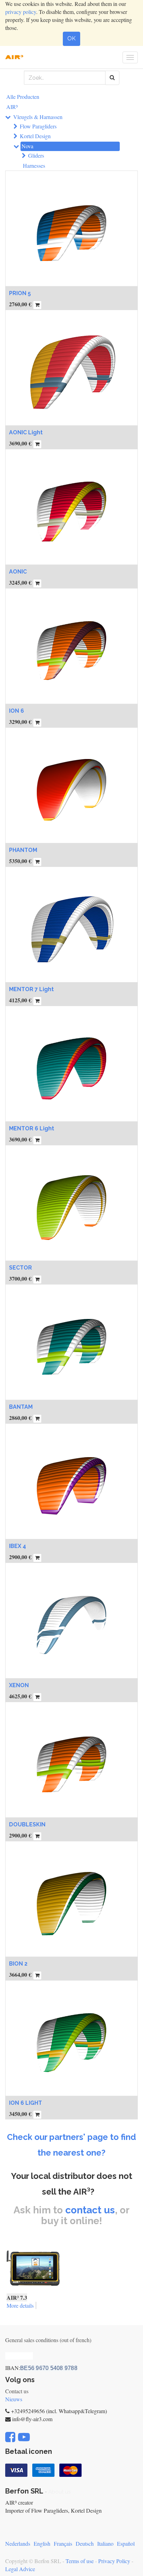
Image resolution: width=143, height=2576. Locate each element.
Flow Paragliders (38, 126)
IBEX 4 (18, 1546)
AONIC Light (26, 432)
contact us (90, 2210)
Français (63, 2543)
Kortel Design (35, 136)
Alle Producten (23, 97)
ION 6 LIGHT (26, 2103)
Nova (27, 146)
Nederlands (18, 2543)
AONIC (18, 572)
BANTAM (21, 1407)
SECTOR (20, 1268)
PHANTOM (23, 850)
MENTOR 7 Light (31, 989)
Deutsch (85, 2543)
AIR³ (12, 107)
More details (20, 2305)
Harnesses (34, 165)
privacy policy (21, 12)
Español (126, 2543)
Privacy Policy (114, 2561)
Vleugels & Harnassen (38, 117)
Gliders (36, 155)
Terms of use (80, 2561)
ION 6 (16, 711)
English (42, 2543)
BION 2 (18, 1964)
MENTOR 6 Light (32, 1128)
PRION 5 (20, 293)
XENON (19, 1685)
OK (71, 38)
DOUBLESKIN (27, 1824)
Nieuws (14, 2399)
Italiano (105, 2543)
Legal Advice (20, 2569)
